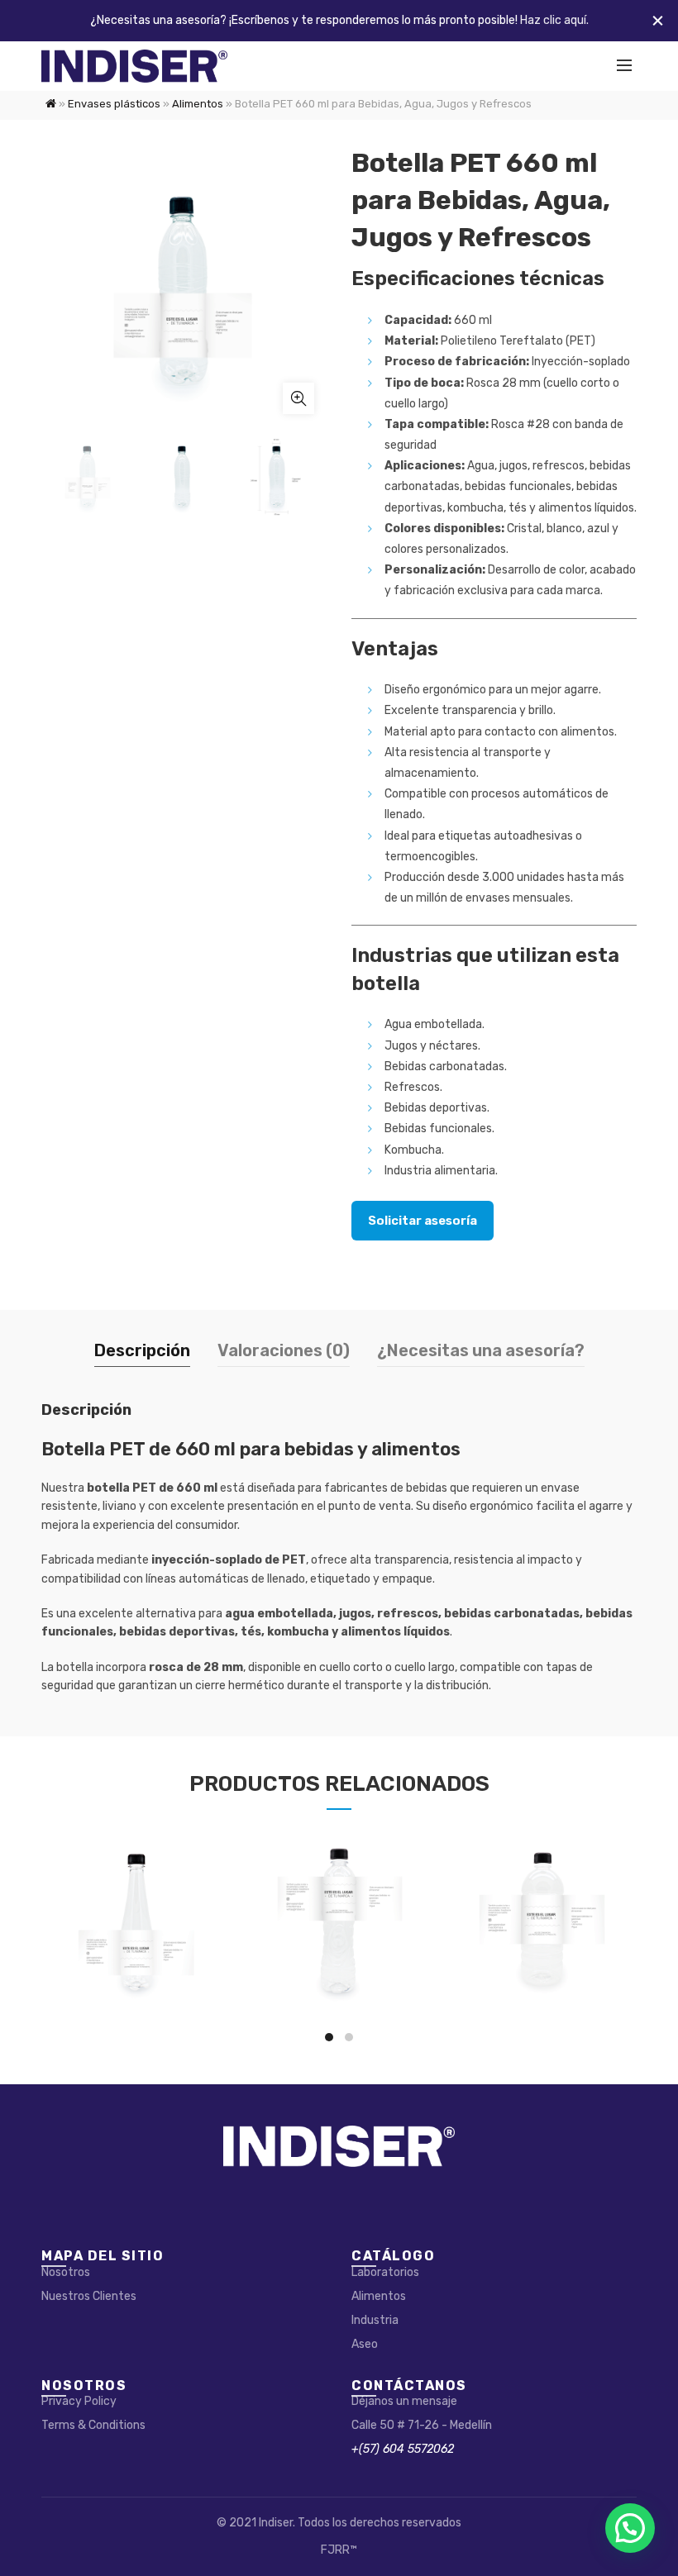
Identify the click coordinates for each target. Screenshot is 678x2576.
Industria (375, 2320)
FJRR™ (339, 2550)
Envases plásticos (114, 104)
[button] (630, 2528)
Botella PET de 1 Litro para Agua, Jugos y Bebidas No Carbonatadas (543, 1925)
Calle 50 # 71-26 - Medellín (422, 2425)
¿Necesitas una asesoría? (481, 1350)
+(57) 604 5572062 (403, 2449)
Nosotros (66, 2272)
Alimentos (198, 104)
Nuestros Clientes (89, 2296)
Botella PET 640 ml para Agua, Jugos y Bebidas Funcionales (339, 1925)
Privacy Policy (79, 2401)
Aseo (365, 2344)
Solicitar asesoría (423, 1221)
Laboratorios (385, 2272)
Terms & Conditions (93, 2425)
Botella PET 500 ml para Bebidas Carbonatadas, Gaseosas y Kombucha (135, 1924)
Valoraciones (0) (284, 1350)
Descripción (142, 1350)
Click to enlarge (298, 398)
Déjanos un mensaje (404, 2401)
